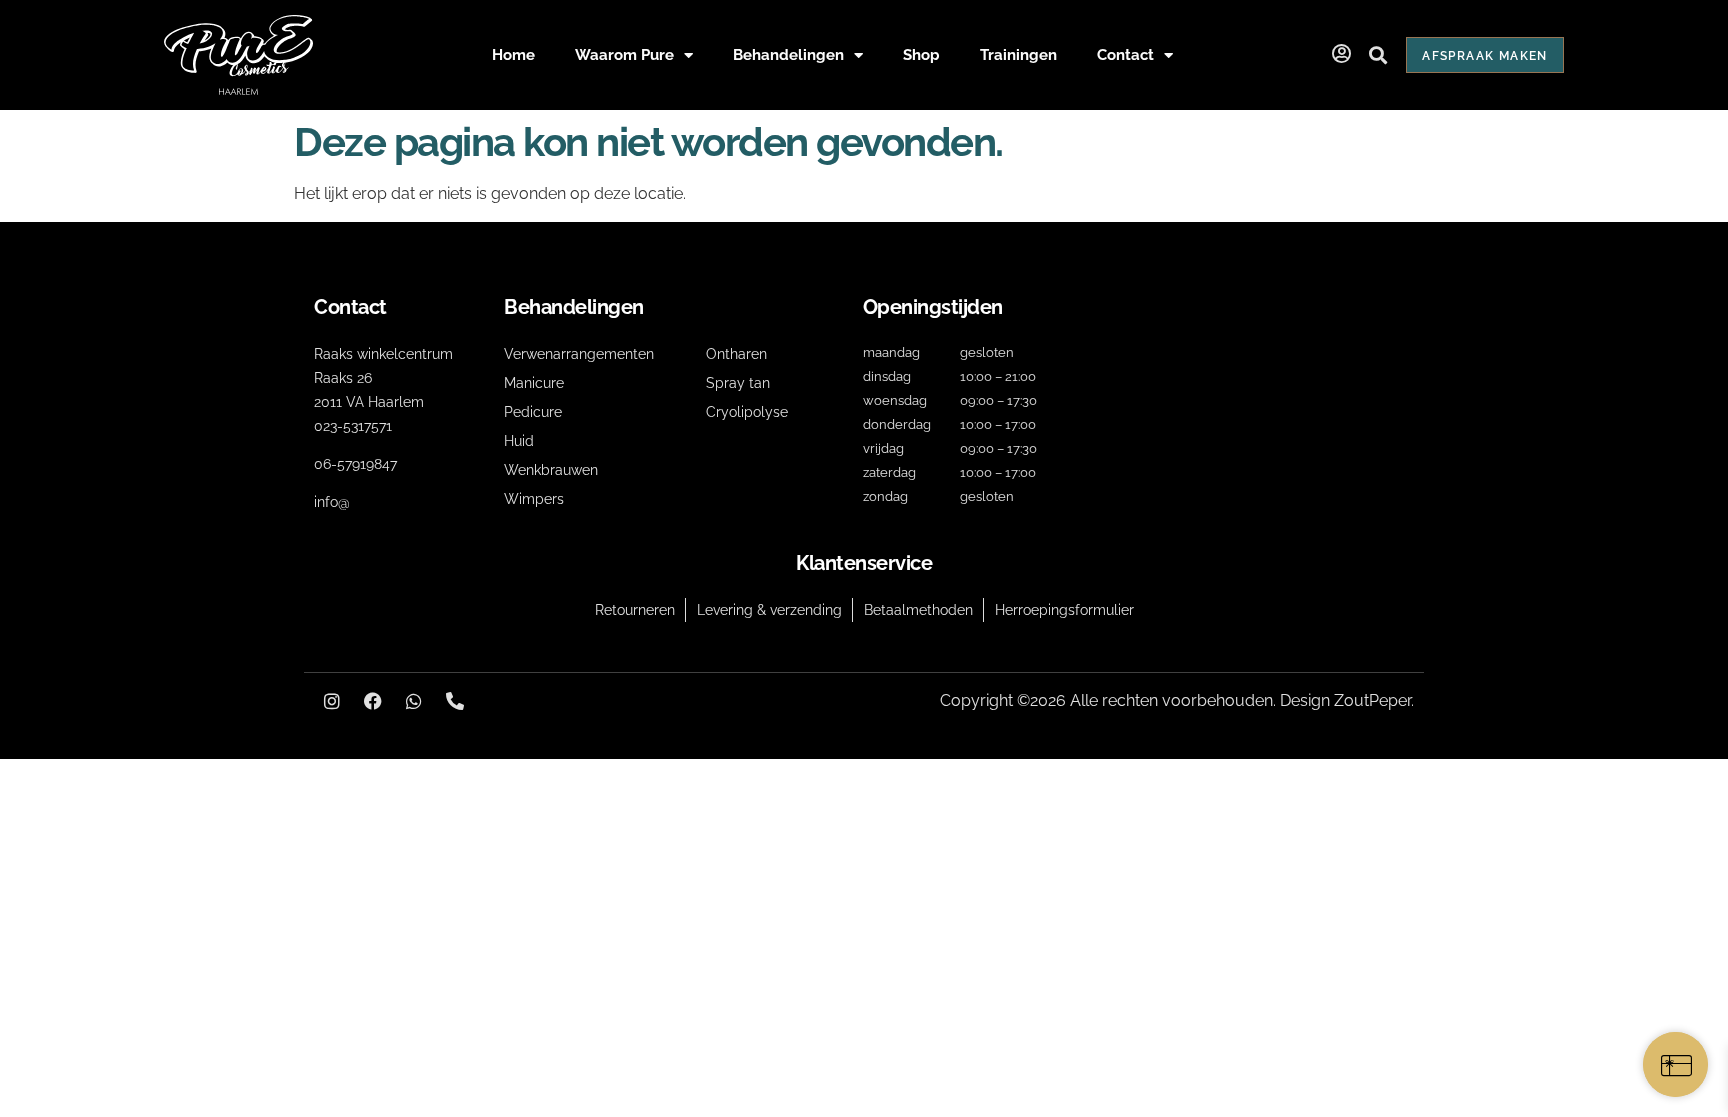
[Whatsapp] (414, 701)
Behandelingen (788, 55)
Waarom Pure (624, 55)
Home (513, 55)
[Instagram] (332, 701)
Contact (1125, 55)
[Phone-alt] (455, 701)
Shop (921, 55)
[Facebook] (373, 701)
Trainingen (1018, 55)
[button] (1377, 55)
